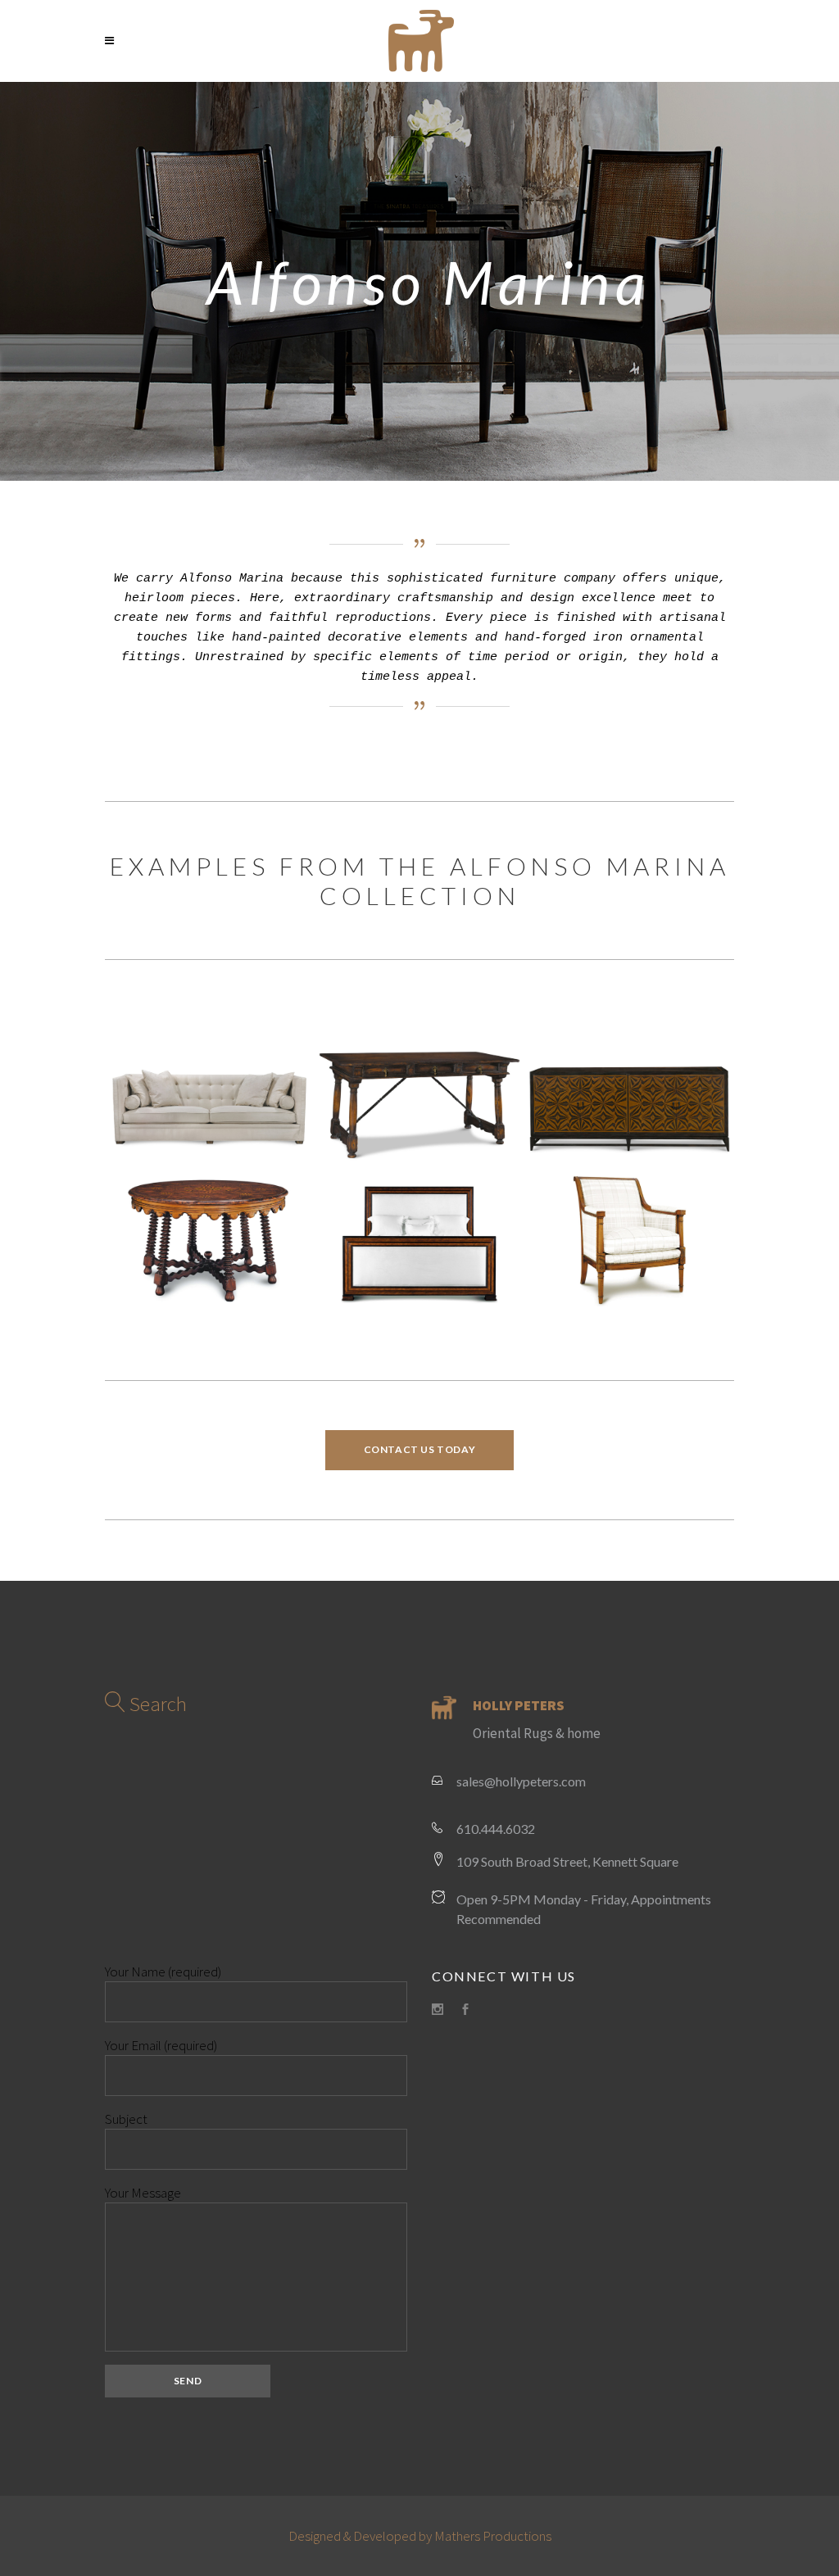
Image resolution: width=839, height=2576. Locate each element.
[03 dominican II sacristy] (210, 1239)
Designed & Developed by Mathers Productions (420, 2536)
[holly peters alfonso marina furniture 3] (629, 1239)
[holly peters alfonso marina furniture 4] (210, 1097)
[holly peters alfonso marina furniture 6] (629, 1097)
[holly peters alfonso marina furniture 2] (419, 1239)
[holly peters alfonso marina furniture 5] (419, 1097)
